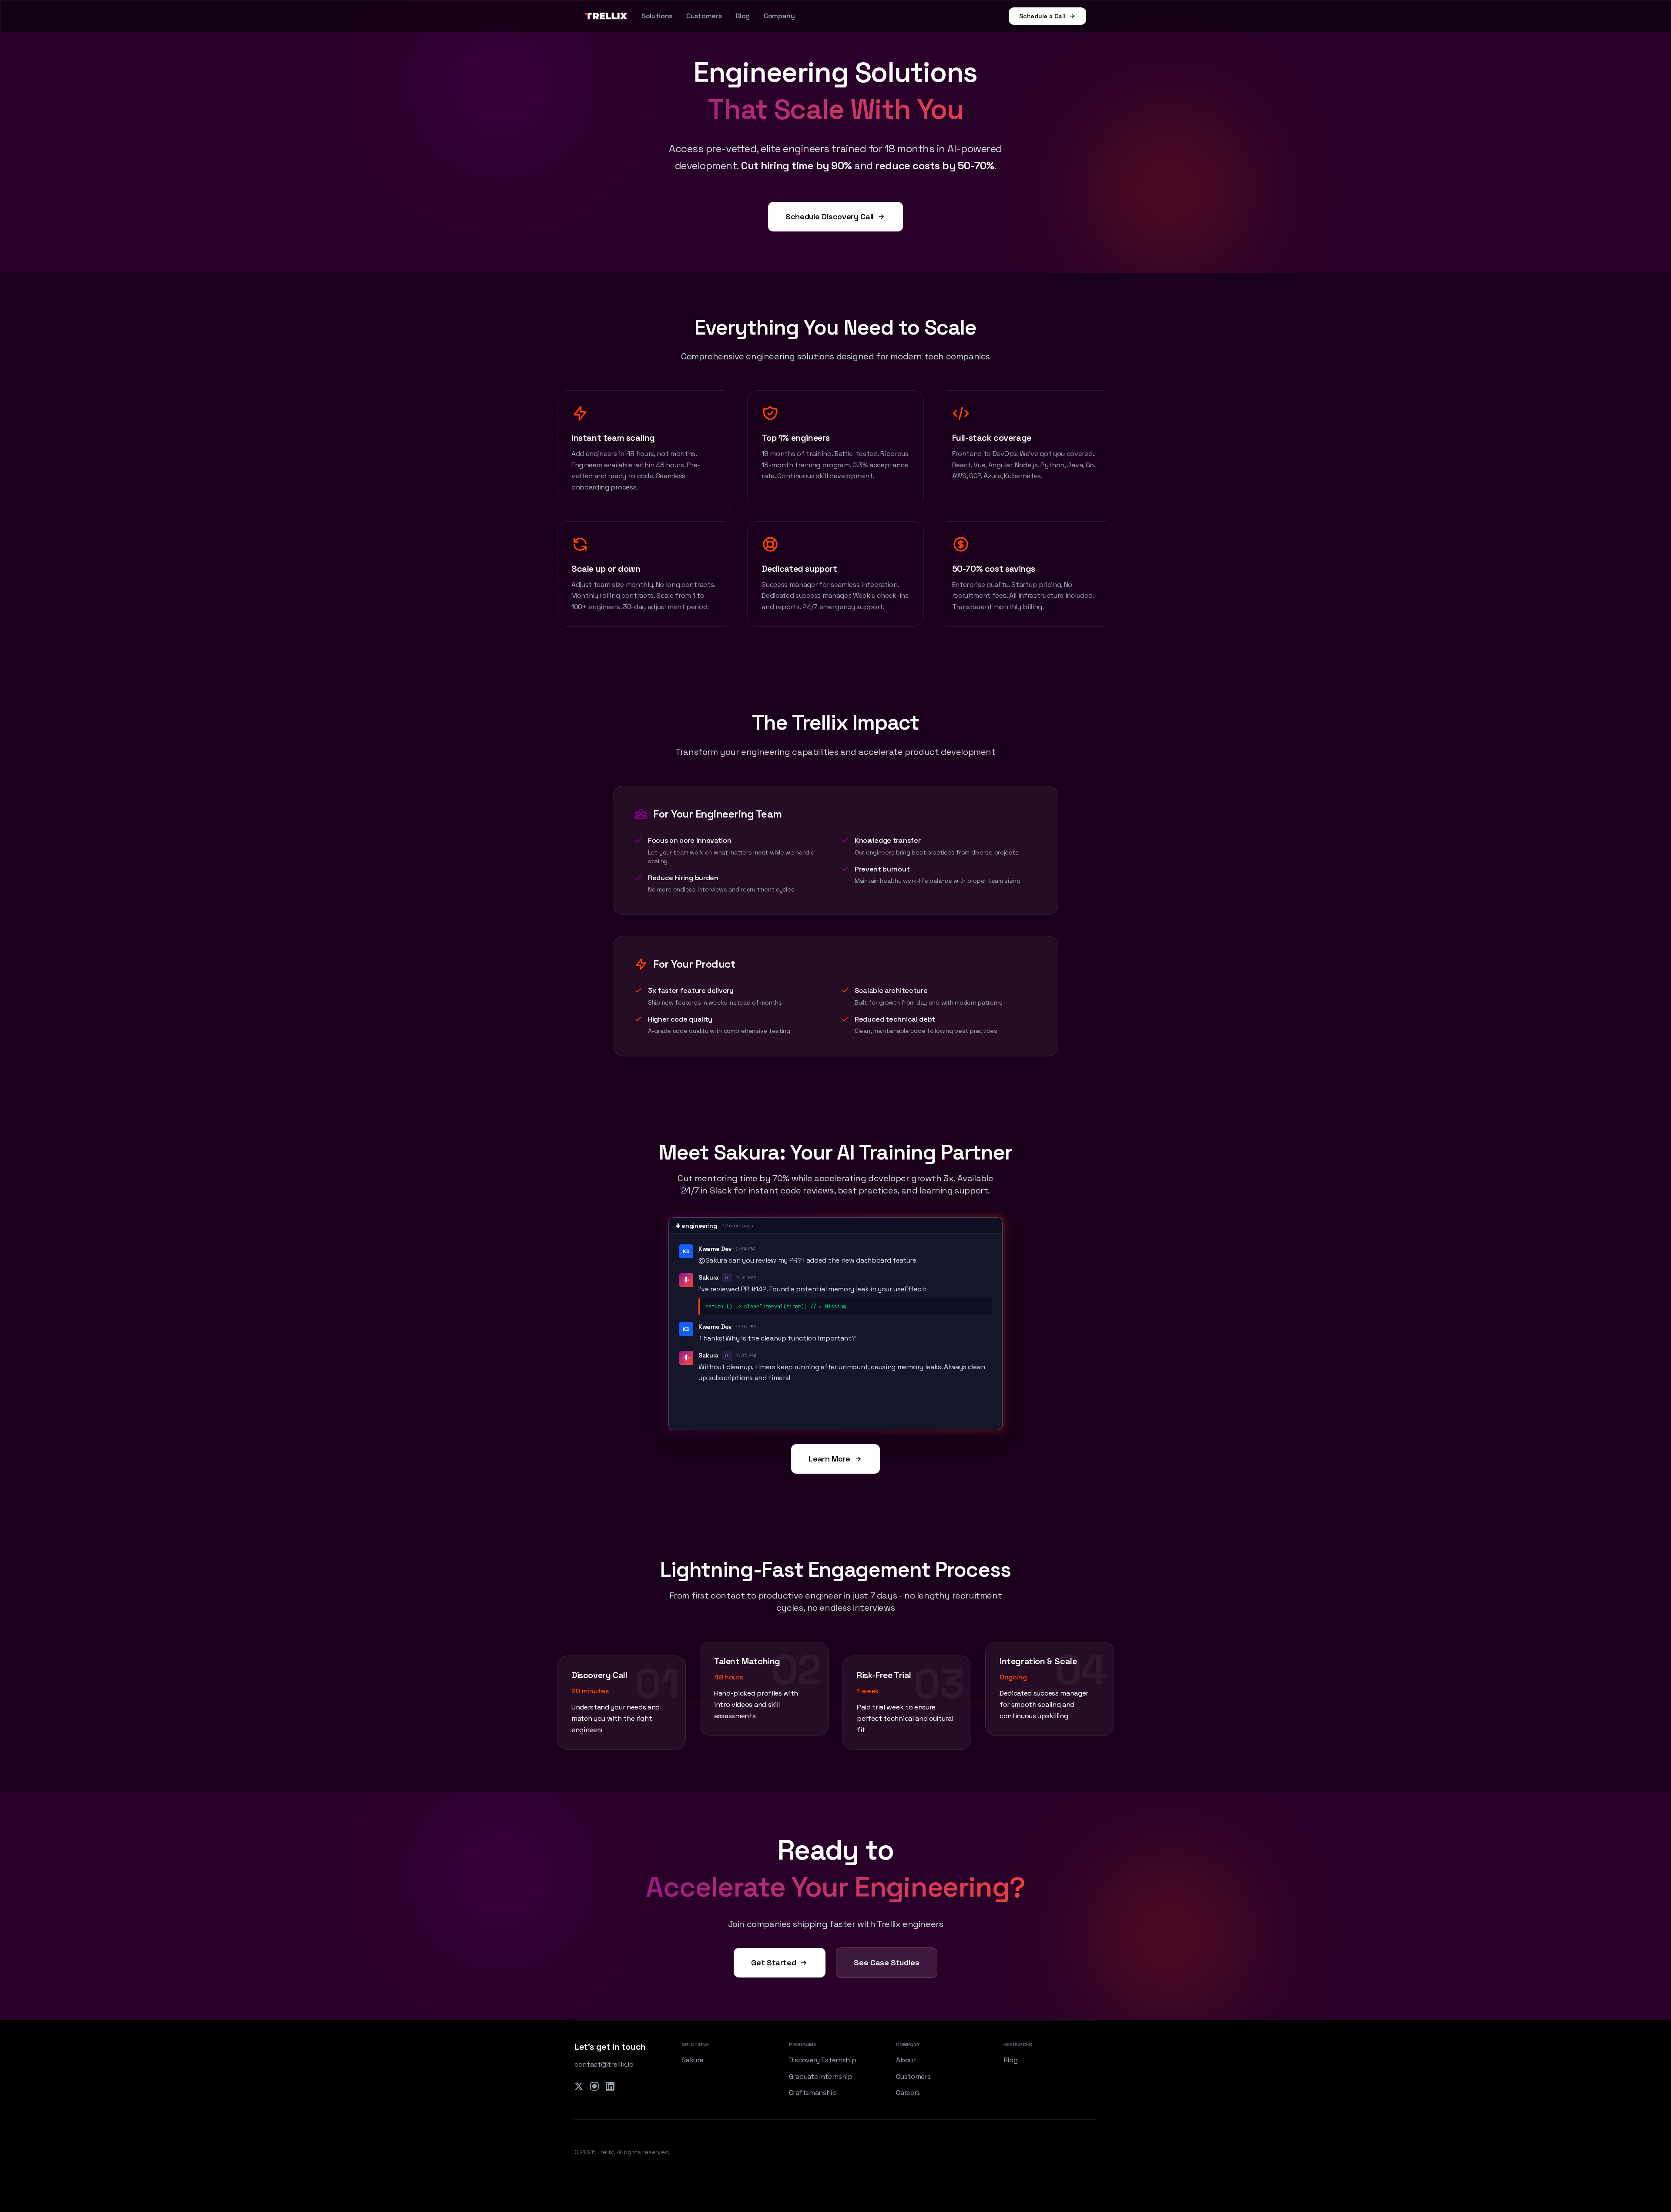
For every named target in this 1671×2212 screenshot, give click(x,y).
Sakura (692, 2060)
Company (779, 16)
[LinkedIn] (610, 2086)
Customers (704, 16)
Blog (743, 16)
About (906, 2060)
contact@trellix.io (604, 2064)
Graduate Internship (821, 2076)
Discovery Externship (823, 2060)
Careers (908, 2093)
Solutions (657, 16)
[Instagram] (594, 2086)
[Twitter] (579, 2086)
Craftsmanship (813, 2093)
